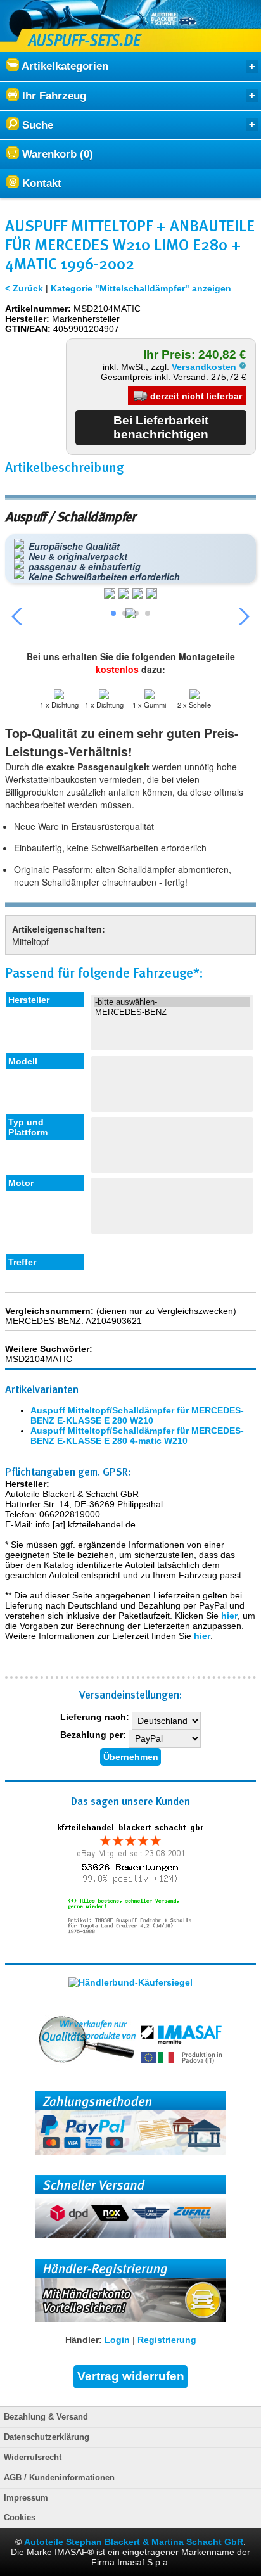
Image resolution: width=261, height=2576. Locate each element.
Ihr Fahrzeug (53, 96)
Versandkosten (205, 367)
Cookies (20, 2518)
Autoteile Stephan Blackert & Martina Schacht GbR (134, 2542)
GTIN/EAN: (28, 329)
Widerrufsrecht (33, 2458)
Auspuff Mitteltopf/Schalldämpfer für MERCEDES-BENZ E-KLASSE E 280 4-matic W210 (137, 1436)
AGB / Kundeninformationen (59, 2478)
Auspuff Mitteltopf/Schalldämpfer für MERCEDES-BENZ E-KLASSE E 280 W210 (137, 1415)
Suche (36, 125)
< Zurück (24, 288)
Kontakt (40, 183)
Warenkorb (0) (56, 154)
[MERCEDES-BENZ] (172, 1012)
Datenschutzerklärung (47, 2437)
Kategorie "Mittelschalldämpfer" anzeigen (141, 288)
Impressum (26, 2498)
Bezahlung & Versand (46, 2417)
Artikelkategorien (64, 66)
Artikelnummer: (38, 309)
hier (229, 1616)
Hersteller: (27, 319)
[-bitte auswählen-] (172, 1002)
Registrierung (167, 2340)
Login (117, 2340)
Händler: (84, 2340)
